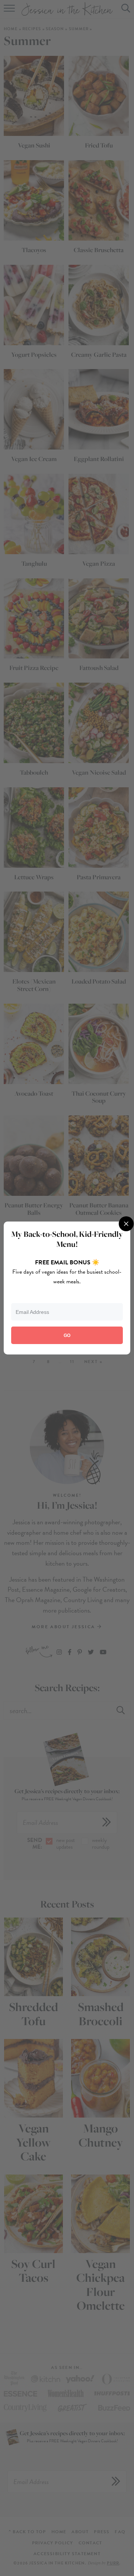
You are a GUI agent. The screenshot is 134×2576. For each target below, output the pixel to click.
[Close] (126, 1224)
